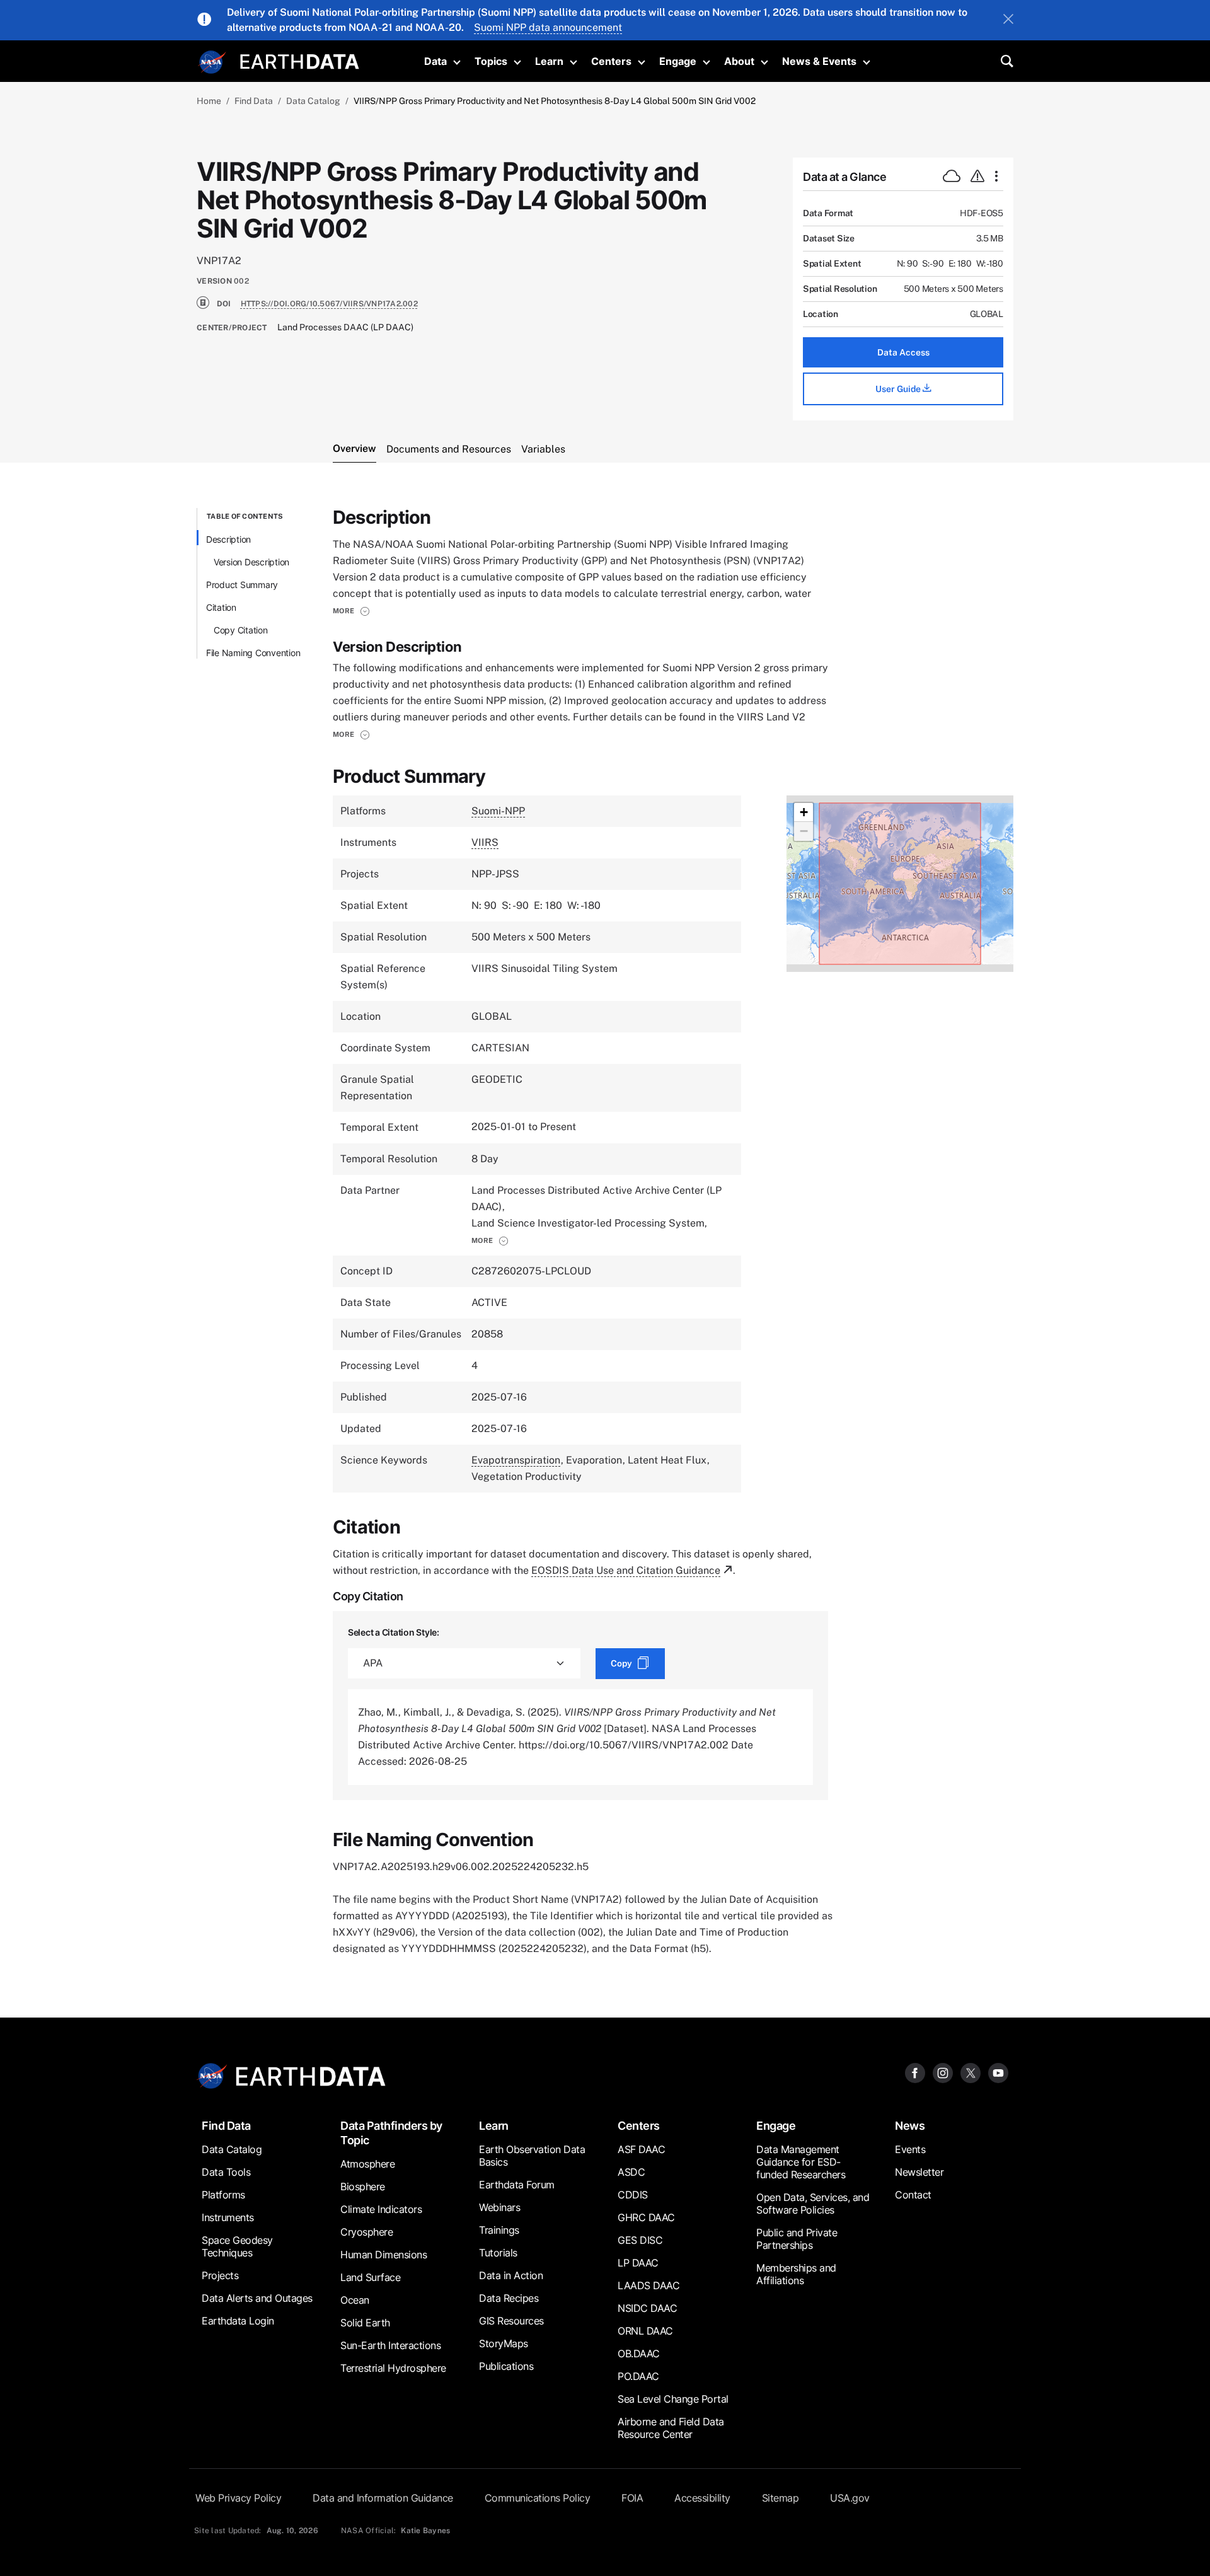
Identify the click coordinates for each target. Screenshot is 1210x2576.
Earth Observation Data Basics (532, 2156)
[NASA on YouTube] (998, 2073)
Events (910, 2149)
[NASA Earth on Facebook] (915, 2073)
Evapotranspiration (516, 1460)
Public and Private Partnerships (797, 2239)
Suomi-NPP (498, 811)
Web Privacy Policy (238, 2498)
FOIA (632, 2498)
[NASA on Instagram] (943, 2073)
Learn (549, 61)
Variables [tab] (543, 449)
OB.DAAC (639, 2354)
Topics (491, 61)
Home (209, 101)
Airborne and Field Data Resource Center (671, 2428)
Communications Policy (538, 2498)
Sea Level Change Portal (673, 2399)
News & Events (819, 61)
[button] (351, 611)
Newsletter (919, 2172)
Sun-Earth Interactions (390, 2345)
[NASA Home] (212, 62)
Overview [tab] (354, 448)
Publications (506, 2366)
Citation (221, 607)
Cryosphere (366, 2232)
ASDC (631, 2172)
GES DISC (640, 2240)
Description (228, 539)
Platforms (223, 2195)
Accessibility (702, 2498)
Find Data (254, 101)
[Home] (300, 60)
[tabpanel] (605, 1233)
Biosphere (363, 2186)
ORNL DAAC (645, 2331)
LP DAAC (638, 2263)
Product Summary (242, 585)
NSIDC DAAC (647, 2308)
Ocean (355, 2300)
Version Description (251, 562)
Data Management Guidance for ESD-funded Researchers (801, 2162)
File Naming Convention (253, 653)
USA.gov (850, 2498)
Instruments (228, 2217)
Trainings (499, 2230)
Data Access (903, 352)
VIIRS (485, 842)
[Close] (1008, 20)
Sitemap (781, 2498)
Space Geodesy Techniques (237, 2246)
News (910, 2126)
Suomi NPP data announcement (548, 27)
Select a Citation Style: (394, 1632)
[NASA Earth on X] (971, 2073)
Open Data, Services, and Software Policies (813, 2203)
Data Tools (226, 2172)
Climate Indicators (381, 2209)
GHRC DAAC (646, 2217)
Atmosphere (367, 2164)
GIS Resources (511, 2321)
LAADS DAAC (648, 2285)
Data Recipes (509, 2298)
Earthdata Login (238, 2321)
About (739, 61)
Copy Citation (241, 630)
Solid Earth (365, 2323)
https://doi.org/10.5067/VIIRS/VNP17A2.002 (329, 304)
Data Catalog (313, 101)
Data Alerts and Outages (257, 2298)
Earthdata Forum (517, 2185)
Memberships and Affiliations (796, 2274)
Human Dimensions (383, 2255)
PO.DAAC (638, 2376)
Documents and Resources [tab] (449, 449)
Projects (220, 2275)
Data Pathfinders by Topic (391, 2133)
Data (435, 61)
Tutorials (498, 2253)
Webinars (499, 2207)
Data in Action (511, 2275)
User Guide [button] (899, 389)
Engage (678, 61)
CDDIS (633, 2195)
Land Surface (370, 2277)
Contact (913, 2195)
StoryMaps (504, 2343)
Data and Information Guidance (383, 2498)
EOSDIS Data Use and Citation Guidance (626, 1570)
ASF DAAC (641, 2149)
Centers (611, 61)
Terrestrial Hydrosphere (393, 2368)
